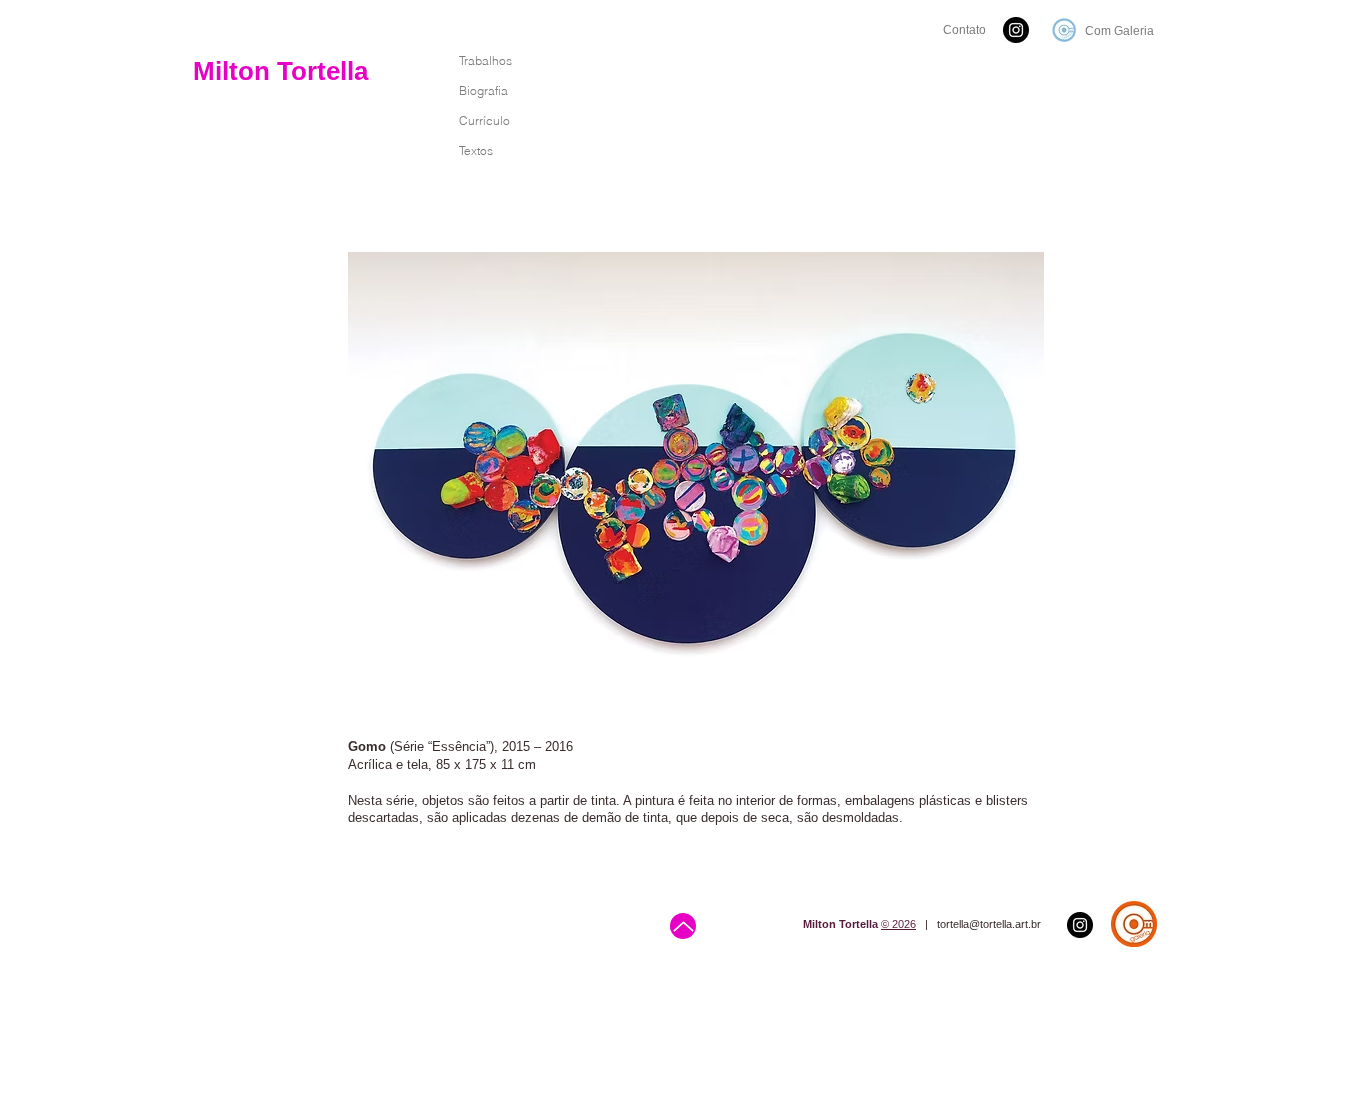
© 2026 (898, 924)
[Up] (683, 926)
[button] (696, 474)
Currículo (484, 120)
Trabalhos (485, 60)
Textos (476, 150)
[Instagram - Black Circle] (1016, 30)
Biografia (483, 90)
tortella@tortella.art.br (989, 924)
